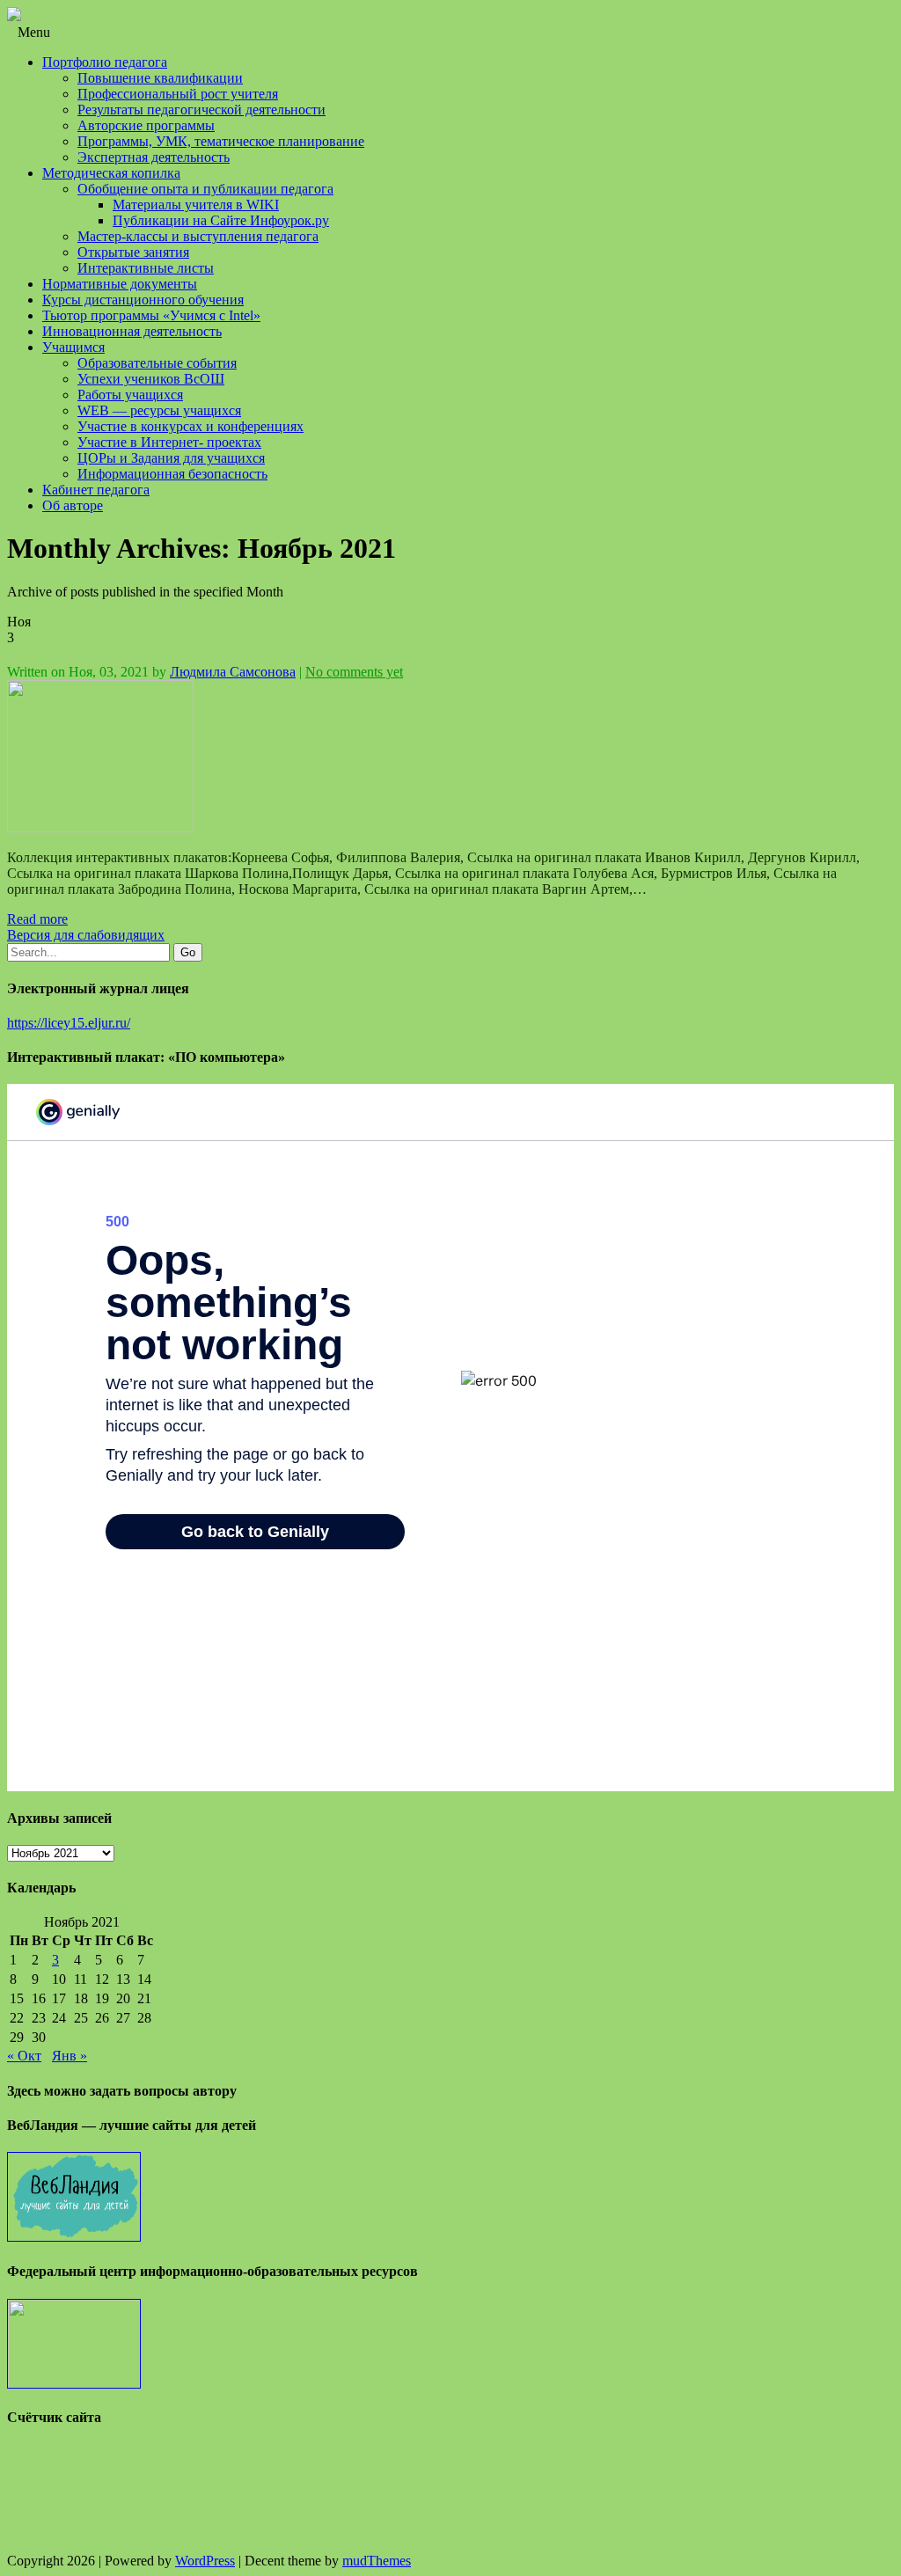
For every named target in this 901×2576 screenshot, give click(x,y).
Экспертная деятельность (154, 157)
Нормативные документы (120, 284)
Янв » (70, 2056)
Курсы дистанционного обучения (143, 300)
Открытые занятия (133, 252)
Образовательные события (157, 363)
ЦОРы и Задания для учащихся (171, 458)
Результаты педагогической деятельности (201, 110)
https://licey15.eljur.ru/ (69, 1023)
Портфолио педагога (105, 62)
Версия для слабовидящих (86, 935)
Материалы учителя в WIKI (196, 205)
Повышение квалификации (160, 78)
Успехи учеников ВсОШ (151, 379)
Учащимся (73, 347)
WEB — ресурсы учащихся (159, 410)
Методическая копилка (111, 173)
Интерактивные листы (146, 268)
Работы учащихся (130, 395)
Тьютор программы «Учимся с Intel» (151, 315)
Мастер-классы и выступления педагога (198, 236)
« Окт (24, 2056)
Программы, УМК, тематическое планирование (221, 141)
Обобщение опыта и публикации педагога (205, 189)
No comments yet (354, 672)
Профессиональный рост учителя (178, 94)
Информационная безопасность (172, 474)
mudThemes (377, 2561)
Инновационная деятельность (132, 331)
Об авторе (73, 505)
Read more (37, 919)
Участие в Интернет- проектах (169, 442)
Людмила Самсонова (233, 672)
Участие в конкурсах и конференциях (190, 426)
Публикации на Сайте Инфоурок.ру (221, 220)
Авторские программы (146, 125)
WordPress (205, 2561)
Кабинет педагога (96, 490)
